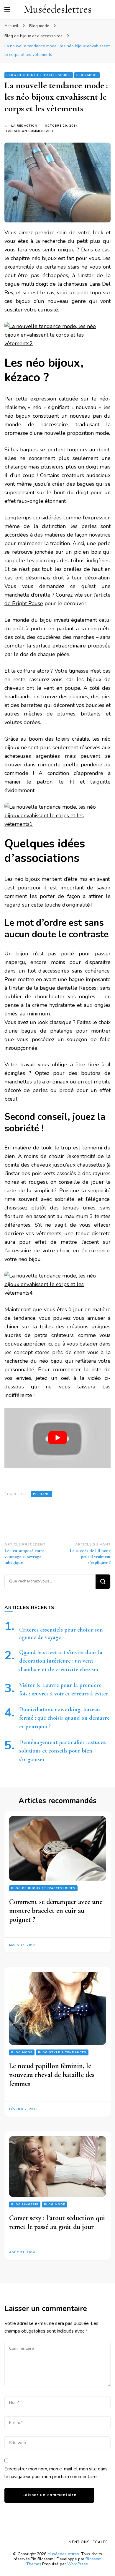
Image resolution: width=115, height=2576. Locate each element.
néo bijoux (17, 416)
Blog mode (87, 75)
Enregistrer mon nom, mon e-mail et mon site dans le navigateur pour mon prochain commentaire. (56, 2473)
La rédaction (24, 126)
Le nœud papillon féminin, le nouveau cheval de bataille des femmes (52, 2075)
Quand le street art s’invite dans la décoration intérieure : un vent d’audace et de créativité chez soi (61, 1661)
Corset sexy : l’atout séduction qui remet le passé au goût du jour (57, 2222)
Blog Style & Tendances (62, 2052)
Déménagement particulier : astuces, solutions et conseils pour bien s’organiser (63, 1751)
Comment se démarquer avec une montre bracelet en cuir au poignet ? (56, 1911)
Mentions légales (88, 2542)
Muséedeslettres (58, 9)
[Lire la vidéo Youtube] (57, 1438)
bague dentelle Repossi (69, 988)
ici (50, 1344)
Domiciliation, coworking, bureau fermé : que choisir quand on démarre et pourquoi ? (64, 1718)
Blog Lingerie (25, 2204)
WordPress (78, 2564)
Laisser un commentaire (30, 131)
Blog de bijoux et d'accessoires (39, 75)
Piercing (41, 1494)
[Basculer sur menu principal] (7, 9)
